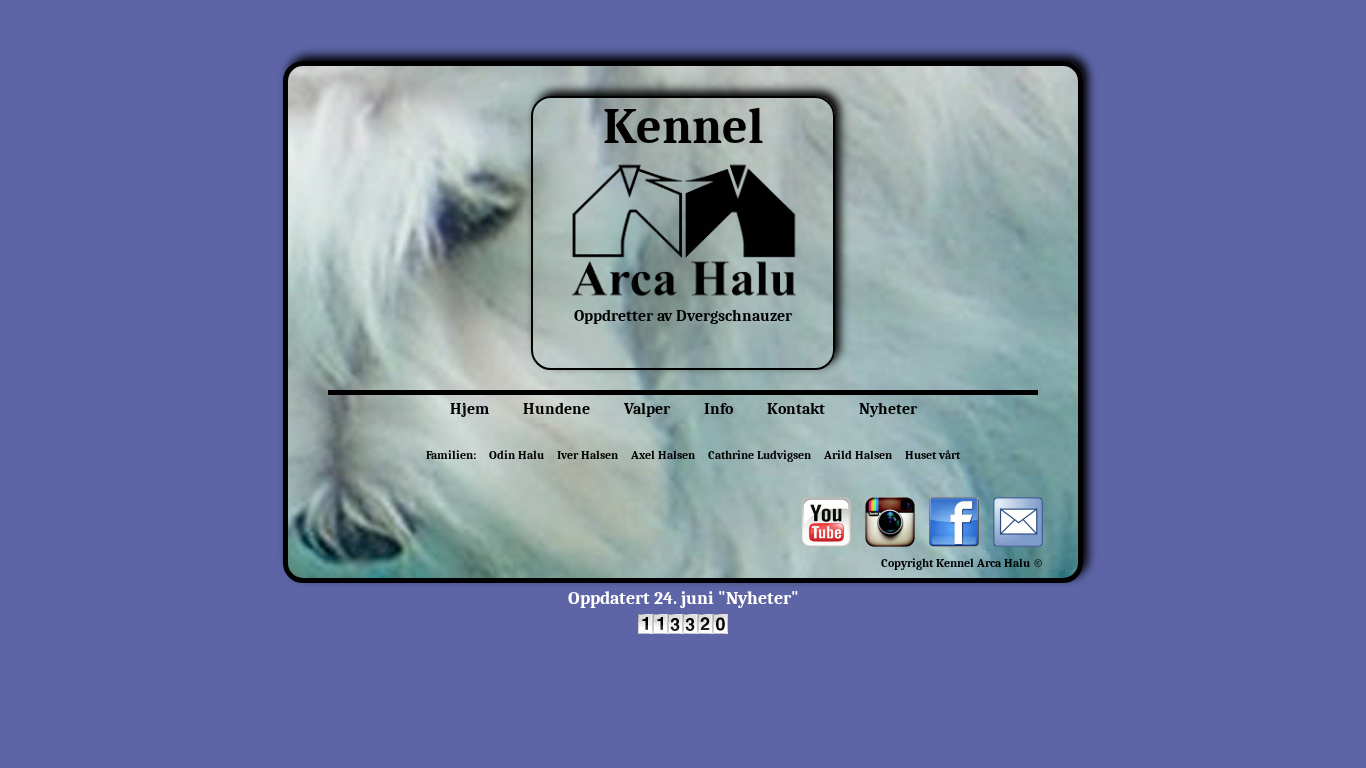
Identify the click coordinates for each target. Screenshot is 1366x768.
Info (718, 409)
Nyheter (888, 409)
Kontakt (796, 409)
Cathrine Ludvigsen (759, 455)
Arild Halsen (858, 455)
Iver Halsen (587, 455)
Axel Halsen (663, 455)
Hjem (469, 409)
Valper (647, 409)
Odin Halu (516, 455)
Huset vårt (932, 455)
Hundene (556, 409)
